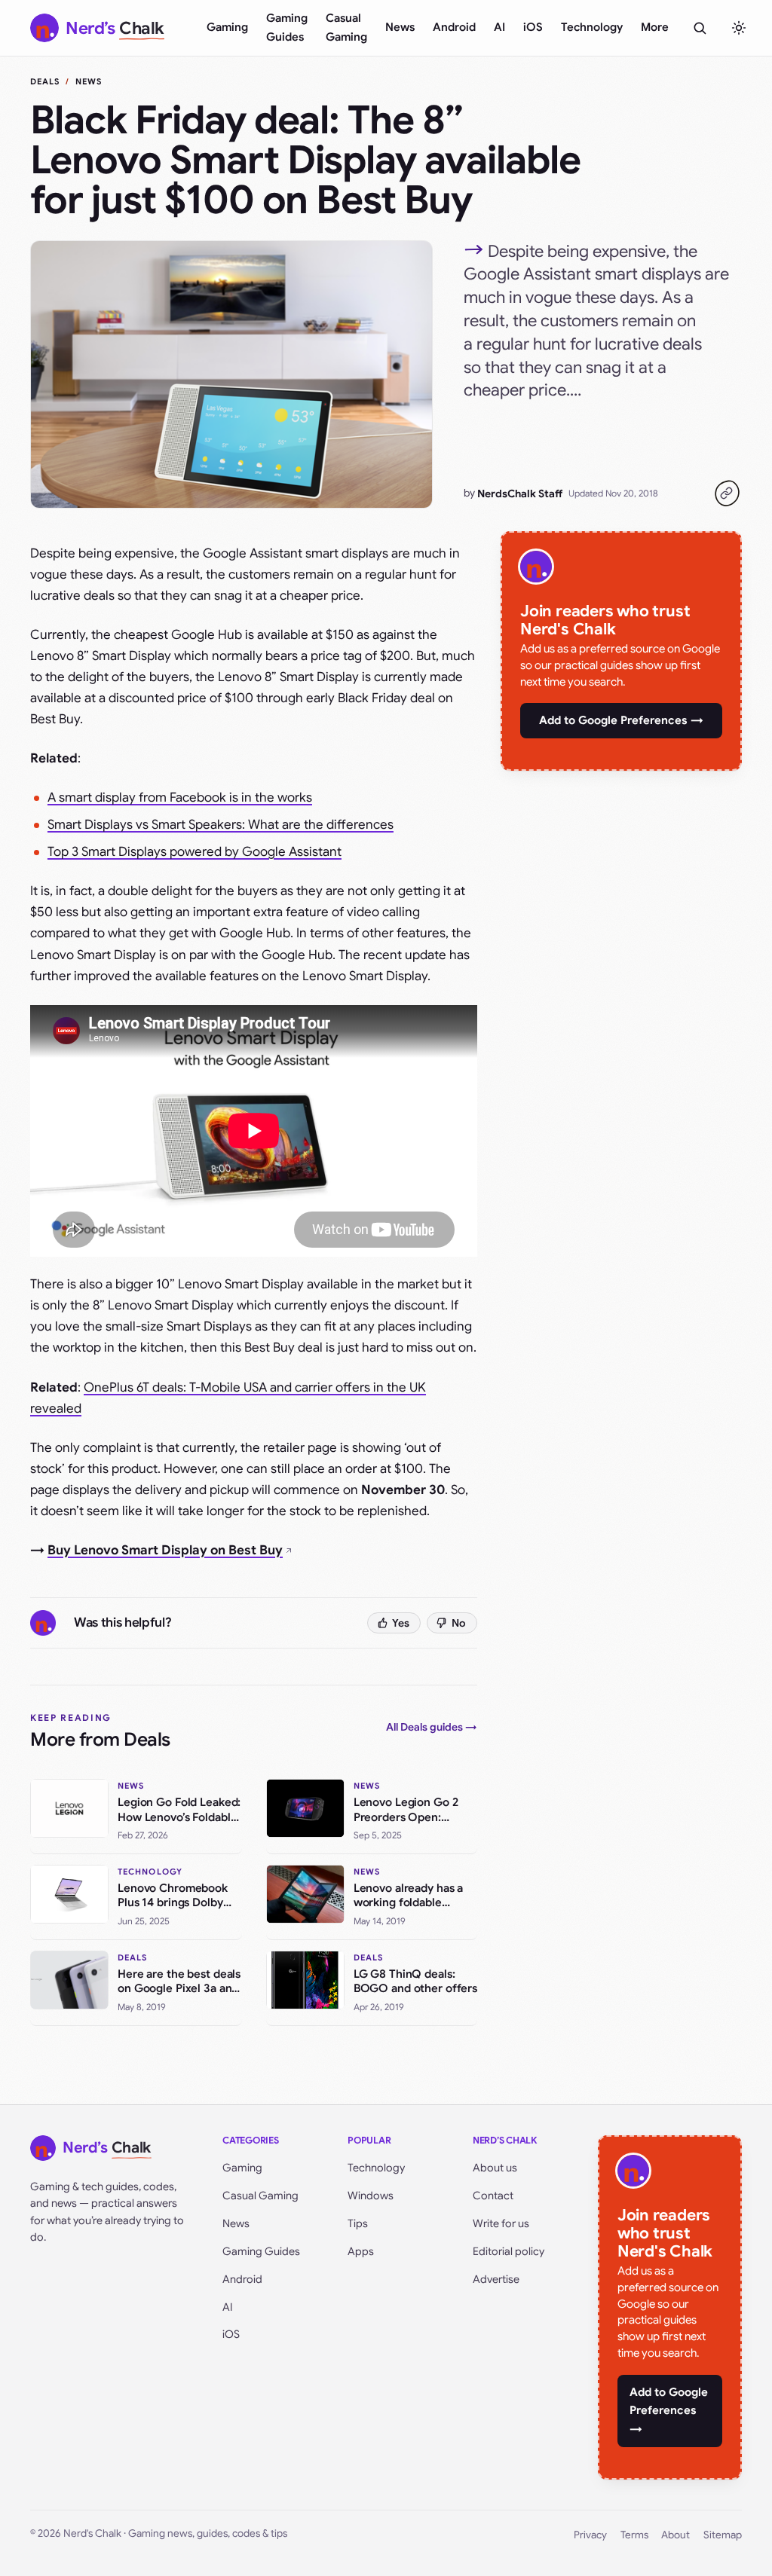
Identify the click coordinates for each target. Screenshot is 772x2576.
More (655, 27)
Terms (634, 2535)
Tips (358, 2223)
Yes (401, 1623)
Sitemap (723, 2535)
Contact (493, 2196)
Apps (361, 2251)
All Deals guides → (432, 1727)
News (400, 27)
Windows (371, 2196)
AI (499, 27)
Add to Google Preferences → (621, 720)
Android (454, 27)
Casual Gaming (346, 28)
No (459, 1623)
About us (495, 2168)
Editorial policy (509, 2251)
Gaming (227, 27)
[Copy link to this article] (727, 494)
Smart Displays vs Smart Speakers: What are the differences (221, 825)
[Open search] (700, 28)
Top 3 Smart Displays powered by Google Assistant (195, 852)
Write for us (501, 2223)
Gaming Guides (287, 28)
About (675, 2535)
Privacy (590, 2535)
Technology (592, 27)
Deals (45, 81)
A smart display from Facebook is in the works (180, 798)
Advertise (496, 2279)
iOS (533, 27)
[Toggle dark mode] (739, 28)
